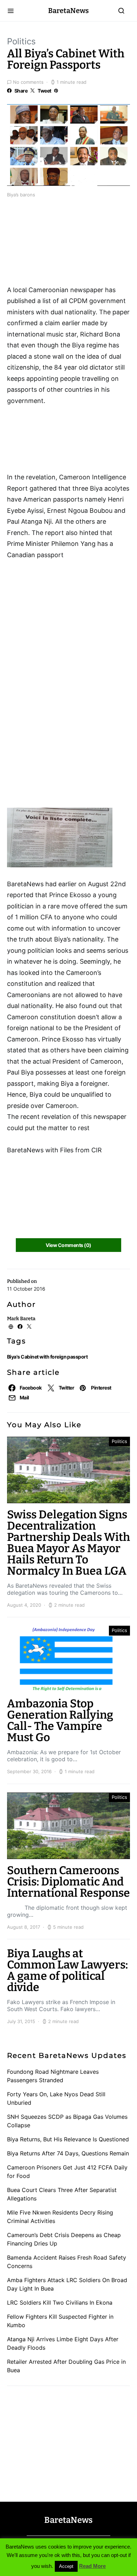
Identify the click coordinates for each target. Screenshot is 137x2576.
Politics (21, 41)
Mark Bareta (21, 1319)
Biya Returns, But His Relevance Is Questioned (68, 2139)
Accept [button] (66, 2566)
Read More (92, 2566)
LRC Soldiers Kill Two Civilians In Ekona (60, 2303)
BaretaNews (68, 11)
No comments (28, 82)
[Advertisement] (63, 244)
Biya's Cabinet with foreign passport (47, 1357)
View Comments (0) (68, 1245)
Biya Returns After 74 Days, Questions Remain (68, 2153)
